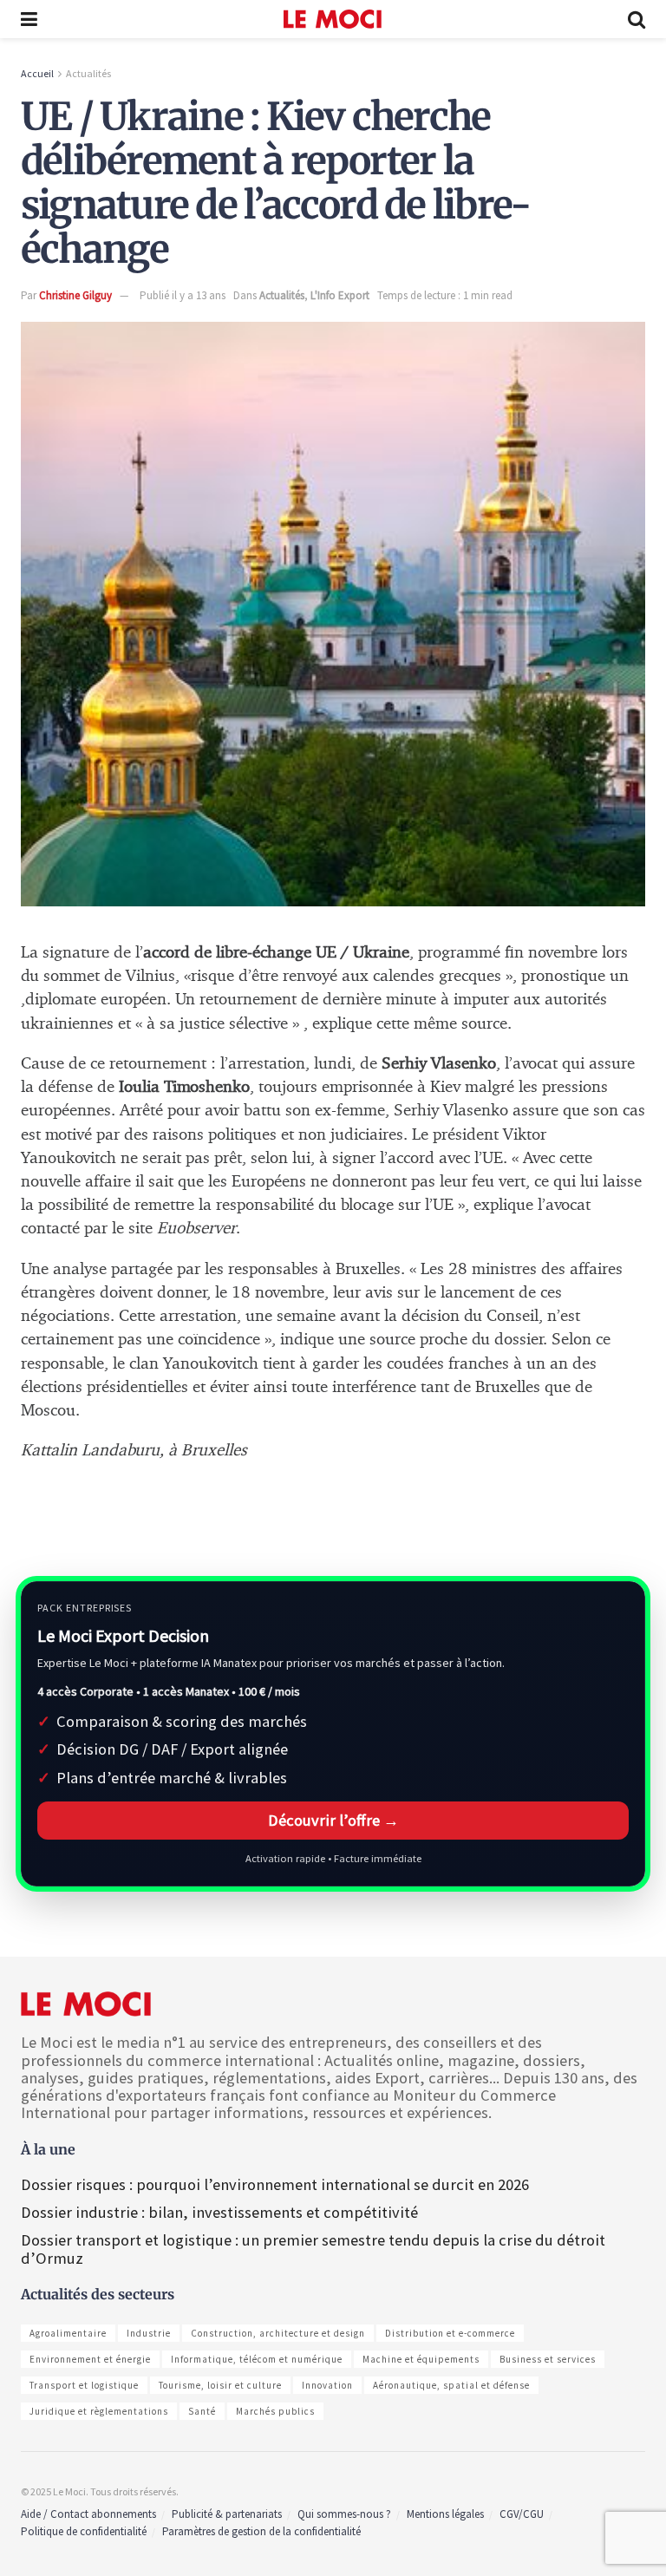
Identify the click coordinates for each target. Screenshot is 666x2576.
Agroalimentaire (68, 2333)
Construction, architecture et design (278, 2333)
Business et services (548, 2359)
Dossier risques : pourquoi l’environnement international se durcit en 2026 (275, 2184)
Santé (202, 2411)
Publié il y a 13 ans (183, 295)
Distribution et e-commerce (450, 2333)
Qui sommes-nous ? (344, 2514)
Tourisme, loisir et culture (220, 2385)
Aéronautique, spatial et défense (451, 2385)
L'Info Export (340, 295)
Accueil (37, 73)
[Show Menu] (29, 19)
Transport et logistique (84, 2385)
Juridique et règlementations (99, 2411)
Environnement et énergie (90, 2359)
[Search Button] (637, 19)
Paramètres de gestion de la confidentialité (261, 2531)
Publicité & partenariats (227, 2514)
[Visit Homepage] (333, 19)
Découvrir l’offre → (333, 1820)
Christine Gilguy (75, 295)
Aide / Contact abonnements (88, 2514)
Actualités (88, 73)
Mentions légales (445, 2514)
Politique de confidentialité (84, 2531)
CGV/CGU (522, 2514)
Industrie (149, 2333)
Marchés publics (275, 2411)
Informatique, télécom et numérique (257, 2359)
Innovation (327, 2385)
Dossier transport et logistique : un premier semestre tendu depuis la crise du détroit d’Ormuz (313, 2249)
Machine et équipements (421, 2359)
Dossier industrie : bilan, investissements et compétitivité (219, 2212)
